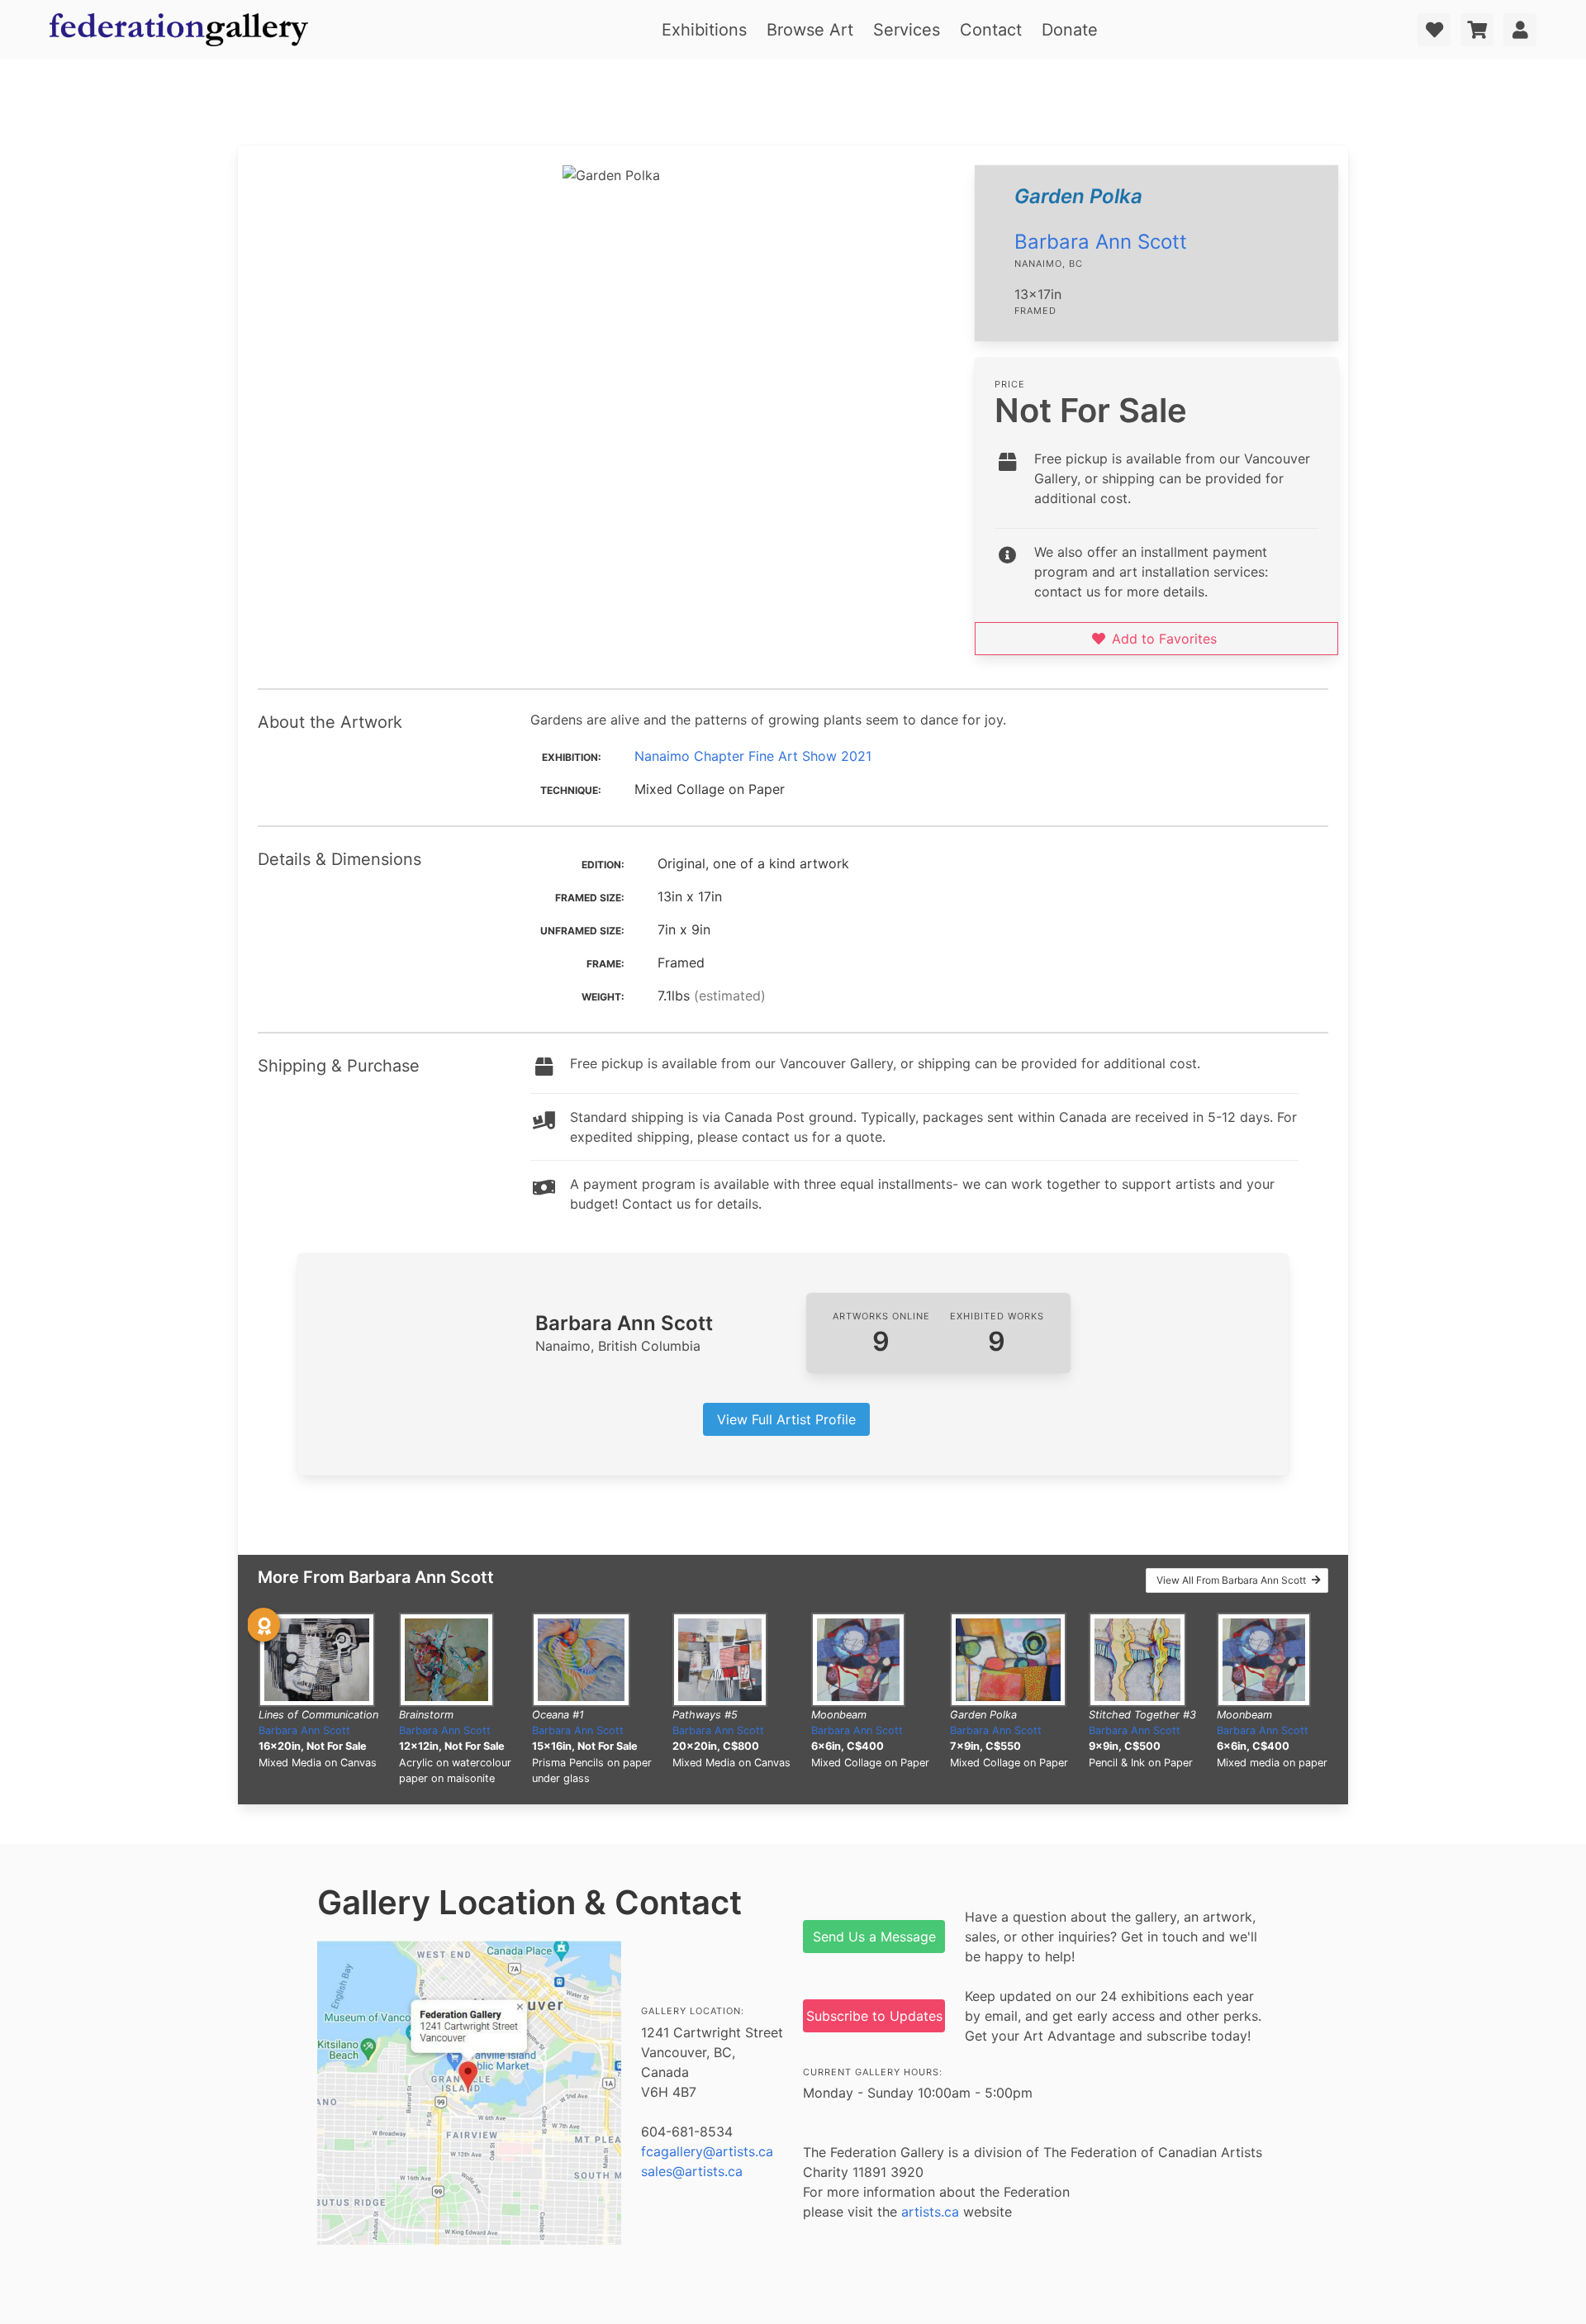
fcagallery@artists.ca (707, 2151)
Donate (1070, 30)
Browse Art (810, 30)
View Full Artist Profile (786, 1419)
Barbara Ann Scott (1101, 242)
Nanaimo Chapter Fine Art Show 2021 (753, 756)
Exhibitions (704, 30)
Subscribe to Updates (874, 2016)
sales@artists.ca (692, 2171)
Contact (991, 30)
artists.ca (930, 2212)
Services (907, 30)
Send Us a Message (874, 1937)
